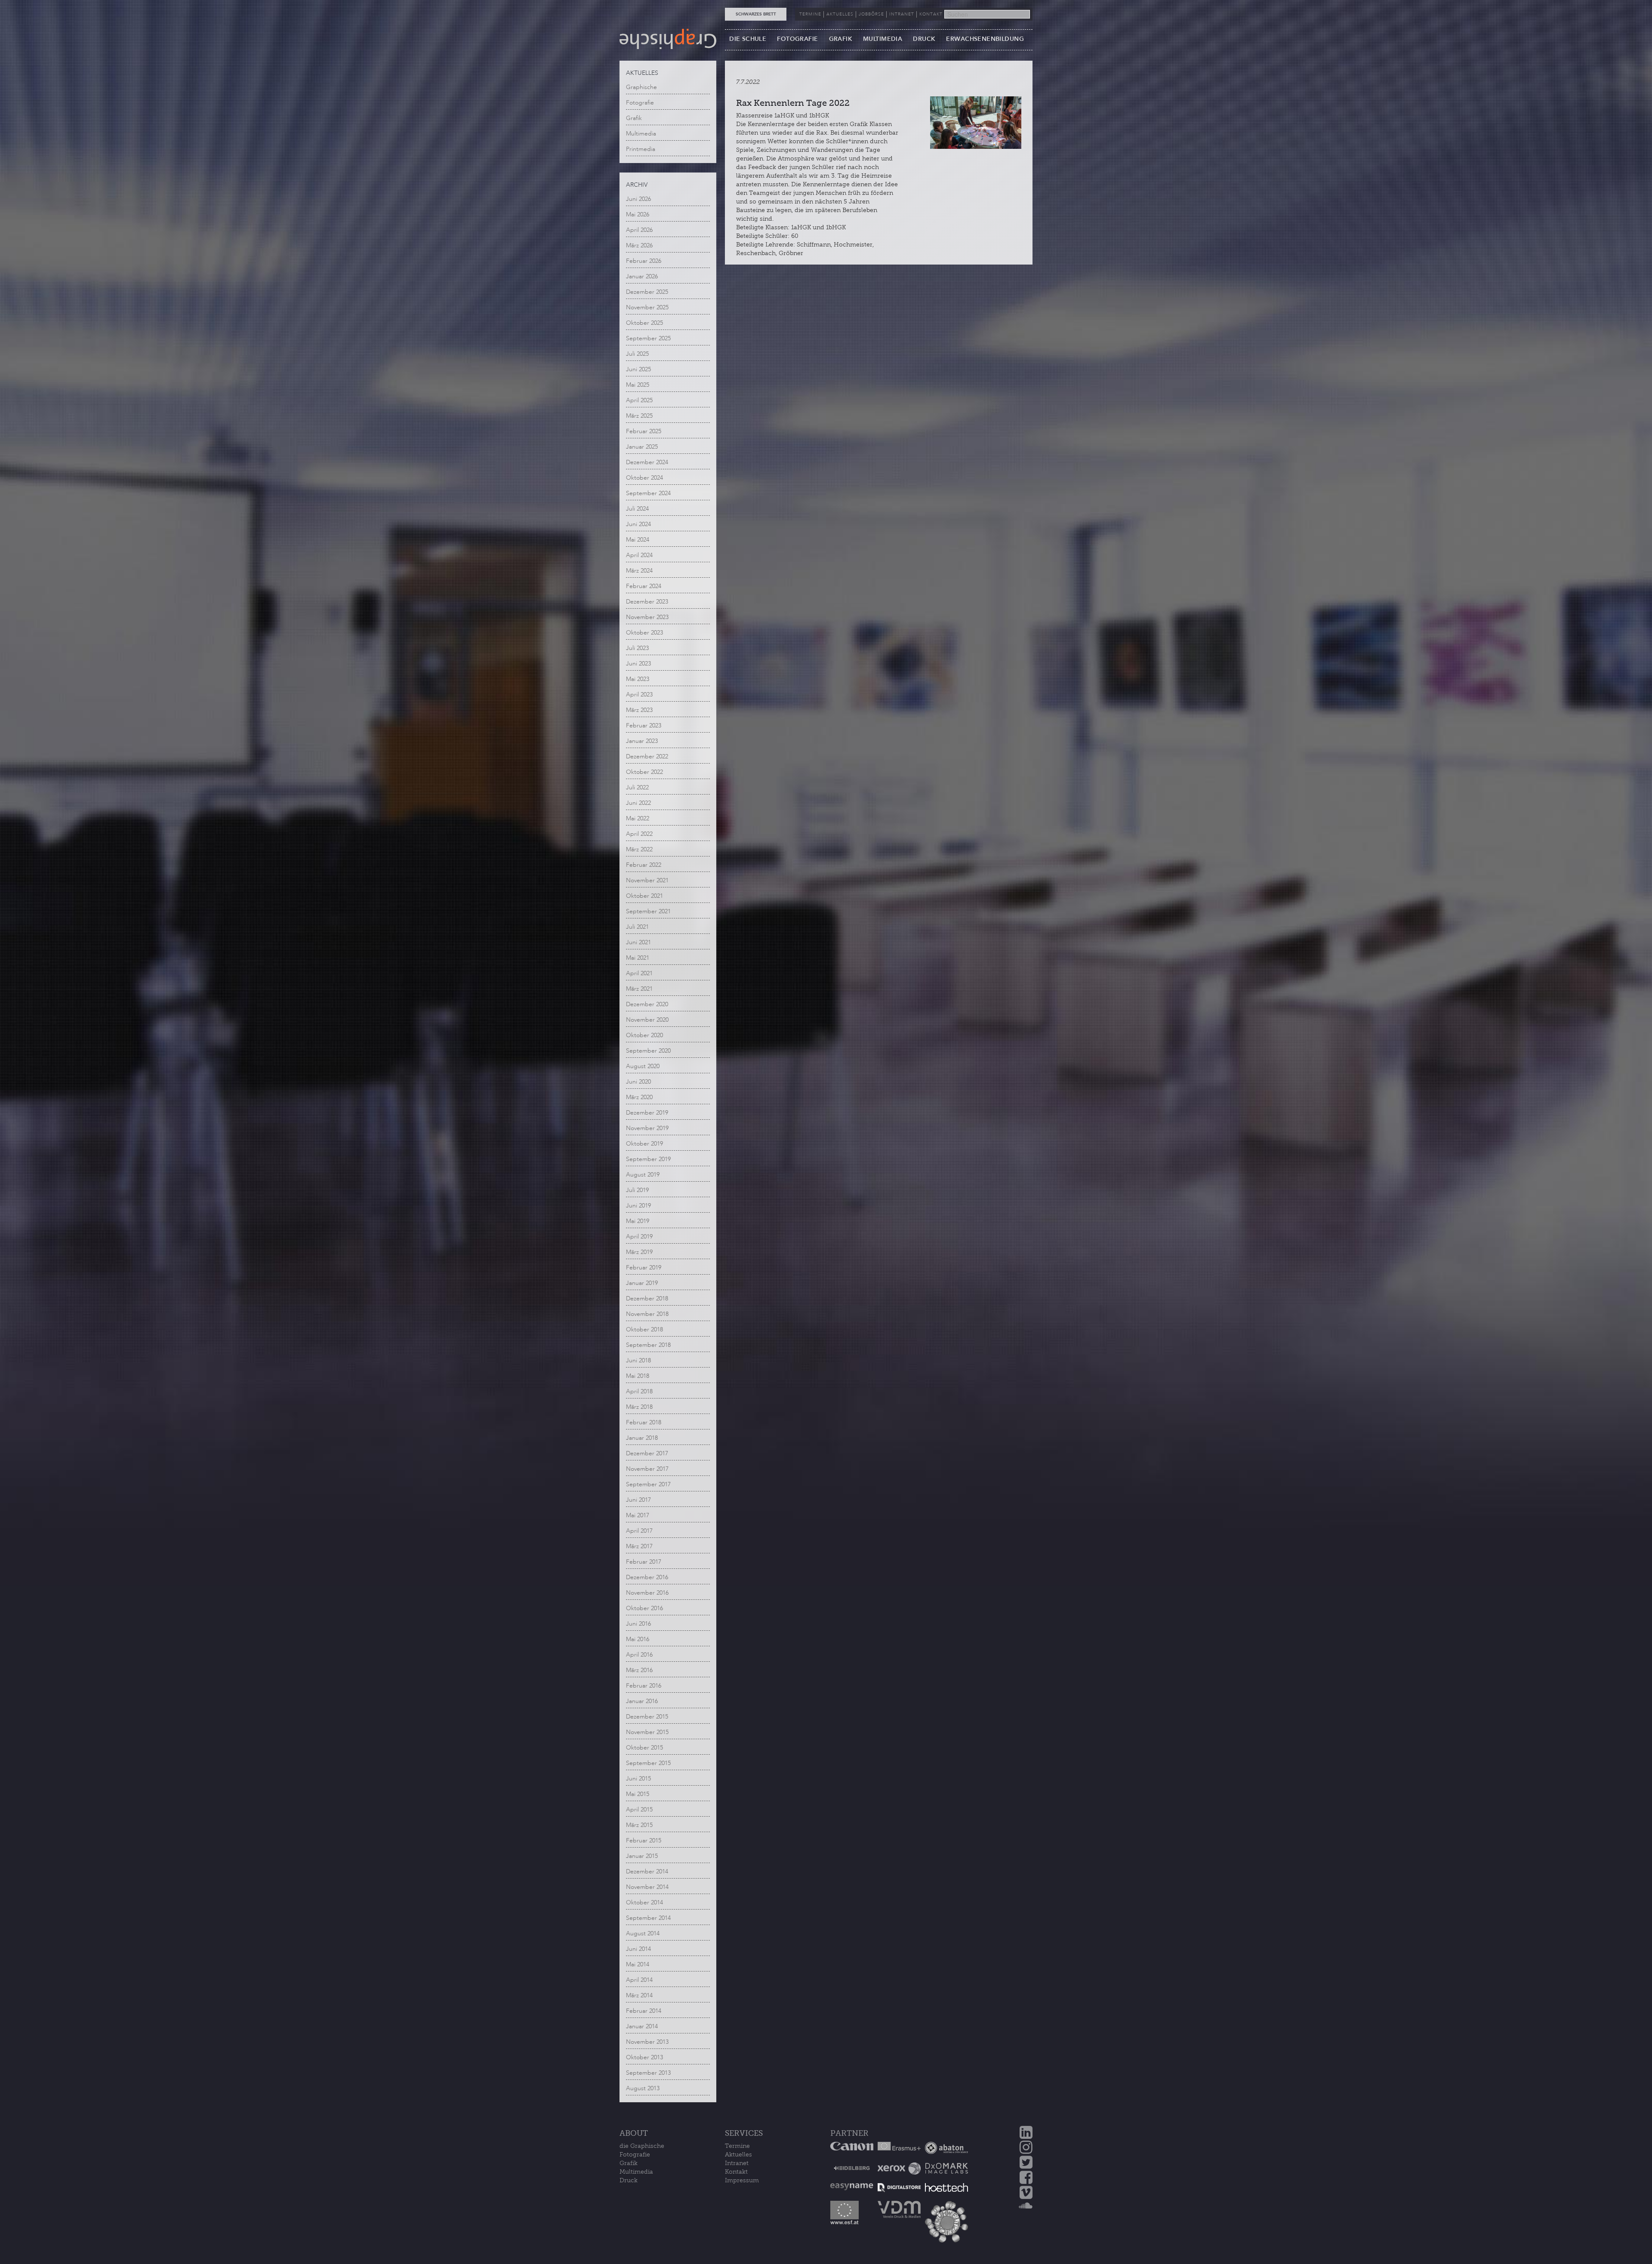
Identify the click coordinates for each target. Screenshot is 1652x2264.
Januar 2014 (642, 2026)
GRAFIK (841, 39)
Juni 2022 (638, 803)
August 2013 (643, 2088)
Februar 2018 (644, 1422)
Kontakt (736, 2172)
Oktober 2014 (644, 1902)
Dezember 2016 (647, 1577)
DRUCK (924, 39)
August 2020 (643, 1066)
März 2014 (639, 1995)
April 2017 (639, 1531)
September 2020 (648, 1051)
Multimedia (641, 134)
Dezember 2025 (647, 292)
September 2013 (648, 2073)
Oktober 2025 (644, 323)
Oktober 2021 (644, 896)
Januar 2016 (642, 1701)
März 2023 (639, 710)
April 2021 (639, 973)
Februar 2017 (644, 1562)
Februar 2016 (644, 1686)
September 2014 (648, 1918)
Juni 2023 (638, 664)
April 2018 (639, 1391)
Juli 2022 (637, 787)
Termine (737, 2146)
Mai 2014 (638, 1964)
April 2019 (639, 1237)
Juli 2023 (637, 648)
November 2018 (647, 1314)
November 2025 (647, 307)
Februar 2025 (644, 431)
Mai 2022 (638, 818)
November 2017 (647, 1469)
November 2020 (647, 1020)
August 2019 (643, 1175)
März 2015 (639, 1825)
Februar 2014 (644, 2011)
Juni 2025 (638, 369)
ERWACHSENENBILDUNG (985, 39)
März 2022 (639, 849)
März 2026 (639, 245)
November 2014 (647, 1887)
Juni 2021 (638, 942)
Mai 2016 (638, 1639)
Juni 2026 (638, 199)
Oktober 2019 (644, 1144)
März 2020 (639, 1097)
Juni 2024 (638, 524)
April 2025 (639, 400)
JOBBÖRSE (871, 14)
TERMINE (810, 14)
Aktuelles (738, 2155)
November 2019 (647, 1128)
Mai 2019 (638, 1221)
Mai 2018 (638, 1376)
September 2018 (648, 1345)
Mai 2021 (638, 958)
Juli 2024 (637, 509)
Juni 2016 (638, 1624)
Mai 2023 (638, 679)
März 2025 (639, 416)
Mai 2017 (638, 1515)
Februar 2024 (644, 586)
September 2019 (648, 1159)
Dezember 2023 (647, 602)
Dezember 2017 (647, 1453)
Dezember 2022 (647, 756)
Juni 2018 (638, 1360)
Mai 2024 (638, 540)
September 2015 (648, 1763)
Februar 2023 (644, 725)
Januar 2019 (642, 1283)
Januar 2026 (642, 276)
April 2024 (639, 555)
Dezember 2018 (647, 1298)
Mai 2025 (638, 385)
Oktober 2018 (644, 1329)
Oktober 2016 (644, 1608)
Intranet (737, 2163)
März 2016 (639, 1670)
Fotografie (640, 103)
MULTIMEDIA (883, 39)
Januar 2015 (642, 1856)
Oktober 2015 (644, 1748)
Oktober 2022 (644, 772)
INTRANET (902, 14)
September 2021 (648, 911)
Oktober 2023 (644, 633)
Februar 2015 (644, 1840)
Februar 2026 (644, 261)
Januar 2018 (642, 1438)
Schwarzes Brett (756, 14)
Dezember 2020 (647, 1004)
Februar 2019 (644, 1268)
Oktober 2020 (644, 1035)
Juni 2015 (638, 1779)
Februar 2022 (644, 865)
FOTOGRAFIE (797, 39)
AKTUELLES (840, 14)
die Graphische (642, 2146)
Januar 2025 (642, 447)
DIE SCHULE (748, 39)
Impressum (742, 2180)
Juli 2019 (637, 1190)
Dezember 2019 (647, 1113)
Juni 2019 (638, 1206)
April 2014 (639, 1980)
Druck (629, 2180)
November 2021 (647, 880)
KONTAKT (931, 14)
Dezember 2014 (647, 1871)
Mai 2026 (638, 214)
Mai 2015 (638, 1794)
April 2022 (639, 834)
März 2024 (639, 571)
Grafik (634, 118)
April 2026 (639, 230)
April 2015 (639, 1810)
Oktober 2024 (644, 478)
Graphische (641, 87)
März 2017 (639, 1546)
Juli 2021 (637, 927)
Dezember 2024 (647, 462)
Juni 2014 (638, 1949)
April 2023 (639, 695)
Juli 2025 (637, 354)
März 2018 (639, 1407)
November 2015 (647, 1732)
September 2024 (648, 493)
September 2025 (648, 338)
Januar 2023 (642, 741)
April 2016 (639, 1655)
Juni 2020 (638, 1082)
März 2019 (639, 1252)
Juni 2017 (638, 1500)
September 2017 (648, 1484)
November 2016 (647, 1593)
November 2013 (647, 2042)
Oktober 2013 (644, 2057)
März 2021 (639, 989)
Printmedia (641, 149)
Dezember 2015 (647, 1717)
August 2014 (643, 1933)
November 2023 (647, 617)
